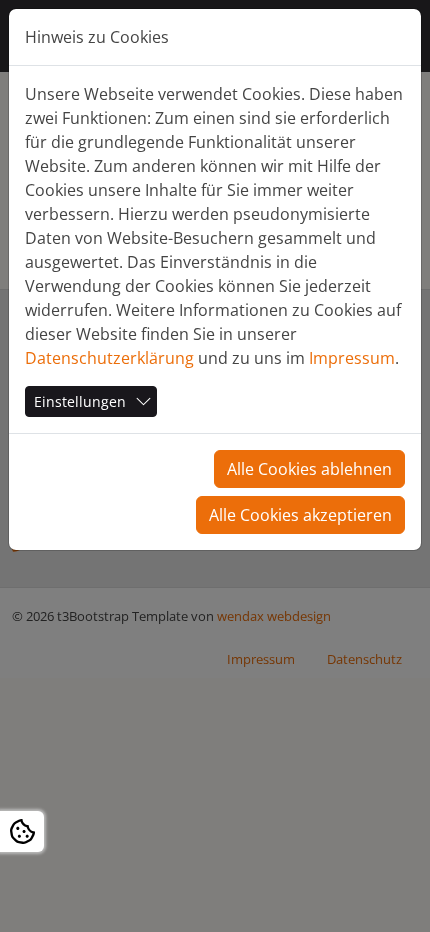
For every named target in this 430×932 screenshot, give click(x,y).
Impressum (352, 358)
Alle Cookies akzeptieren (300, 515)
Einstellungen (80, 401)
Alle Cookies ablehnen (309, 469)
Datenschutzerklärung (109, 358)
